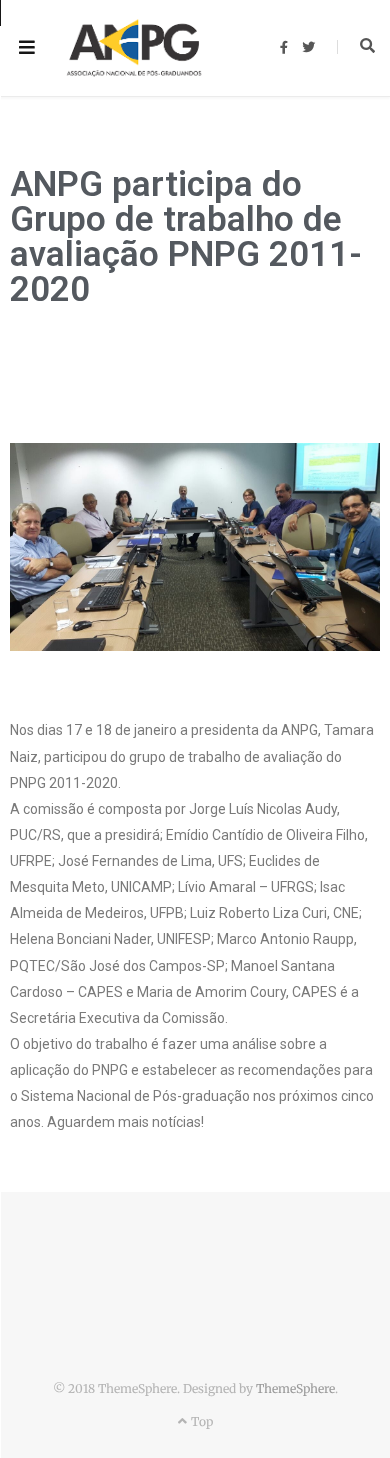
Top (200, 1421)
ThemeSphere (295, 1388)
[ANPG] (134, 48)
